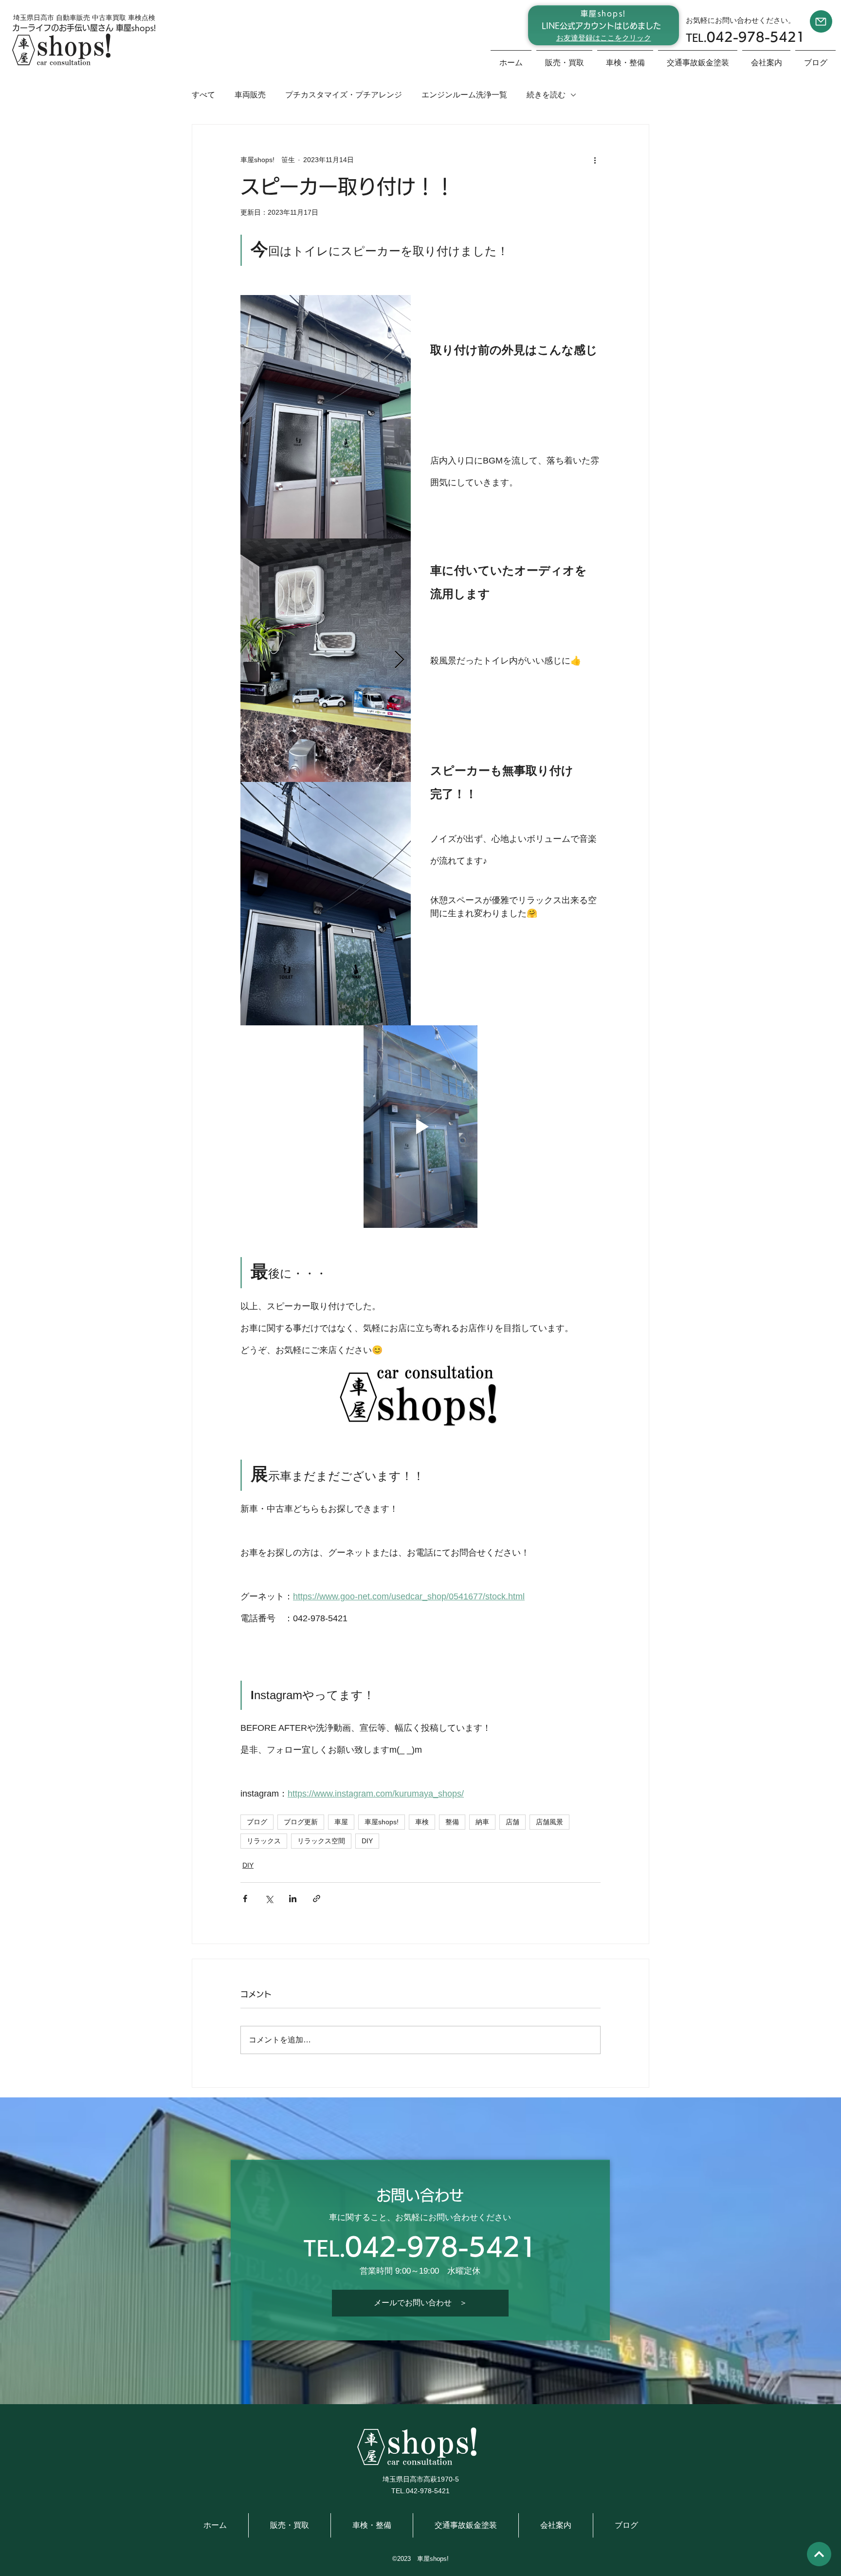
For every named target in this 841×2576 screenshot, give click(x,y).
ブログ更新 (301, 1822)
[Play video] (420, 1127)
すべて (203, 95)
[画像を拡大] (326, 417)
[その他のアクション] (595, 160)
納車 (482, 1822)
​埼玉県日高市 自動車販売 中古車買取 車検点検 (84, 18)
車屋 (341, 1822)
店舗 (512, 1822)
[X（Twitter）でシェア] (269, 1899)
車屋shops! (382, 1822)
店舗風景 (549, 1822)
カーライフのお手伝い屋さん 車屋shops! (84, 28)
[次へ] (819, 2554)
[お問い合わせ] (821, 21)
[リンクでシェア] (317, 1899)
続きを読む (546, 95)
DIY (367, 1841)
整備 (452, 1822)
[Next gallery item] (399, 660)
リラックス (264, 1841)
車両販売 (250, 95)
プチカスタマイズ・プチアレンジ (344, 95)
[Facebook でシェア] (245, 1899)
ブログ (257, 1822)
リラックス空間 (321, 1841)
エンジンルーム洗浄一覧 (464, 95)
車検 (422, 1822)
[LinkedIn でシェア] (293, 1899)
